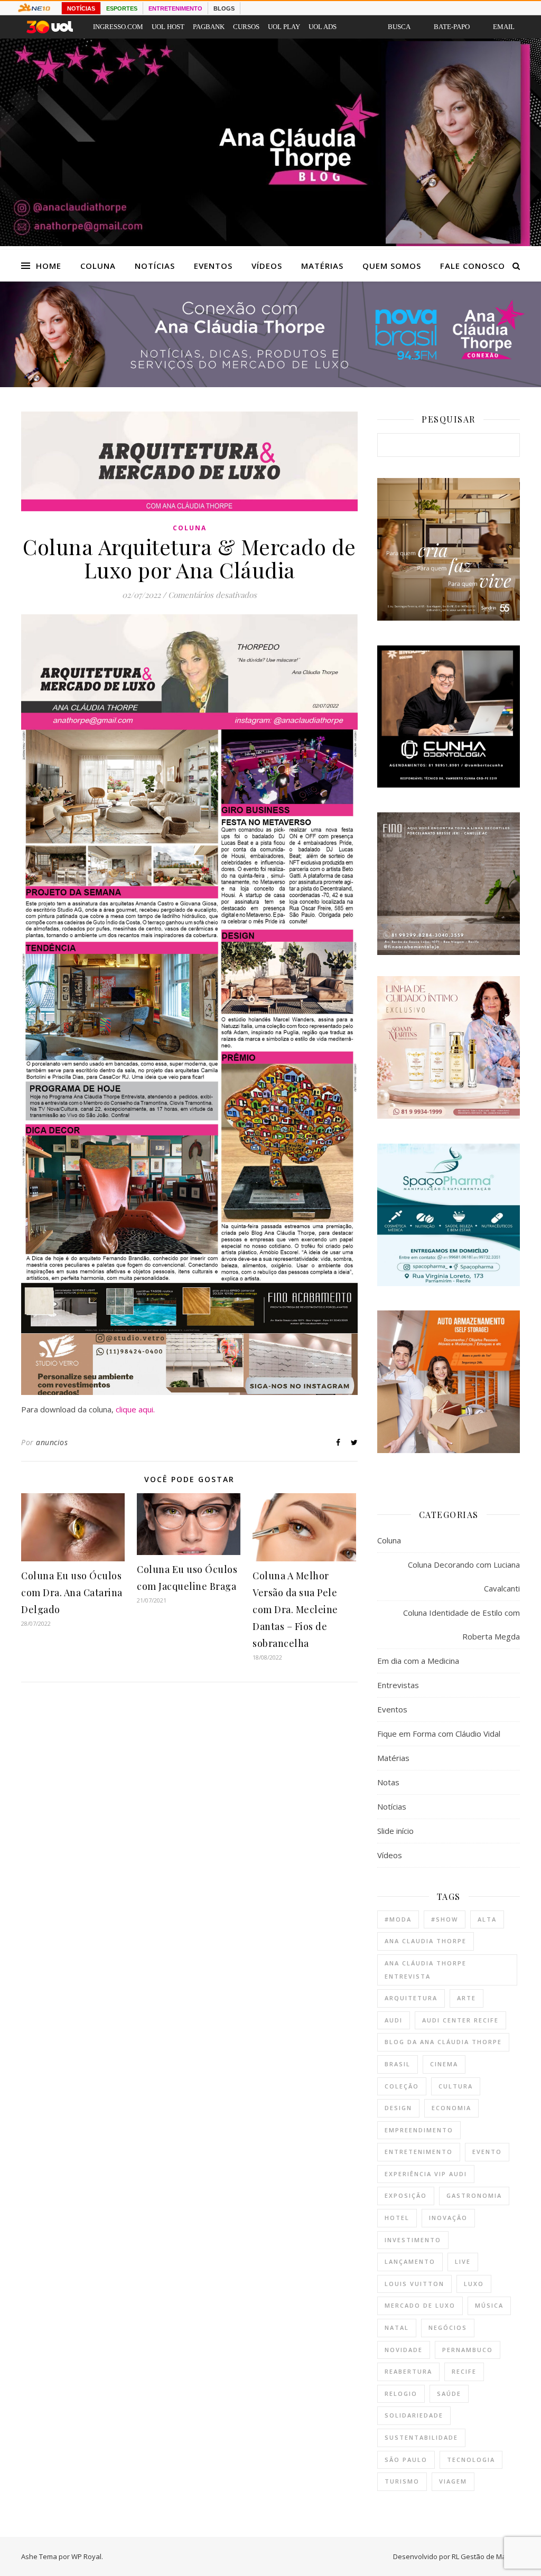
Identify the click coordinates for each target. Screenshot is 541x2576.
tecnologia (471, 2460)
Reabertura (408, 2371)
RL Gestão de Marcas (486, 2556)
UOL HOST (168, 27)
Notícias (155, 266)
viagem (453, 2481)
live (463, 2261)
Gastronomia (474, 2195)
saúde (449, 2394)
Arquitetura (411, 1998)
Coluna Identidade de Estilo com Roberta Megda (461, 1624)
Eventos (213, 266)
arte (467, 1998)
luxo (474, 2284)
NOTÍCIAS (81, 8)
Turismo (402, 2481)
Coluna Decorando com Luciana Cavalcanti (464, 1576)
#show (445, 1919)
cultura (456, 2086)
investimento (413, 2240)
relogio (401, 2394)
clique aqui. (135, 1409)
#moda (398, 1919)
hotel (397, 2218)
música (489, 2305)
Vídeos (267, 266)
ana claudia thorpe (426, 1941)
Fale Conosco (473, 266)
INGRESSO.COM (118, 27)
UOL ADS (323, 27)
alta (487, 1919)
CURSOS (246, 27)
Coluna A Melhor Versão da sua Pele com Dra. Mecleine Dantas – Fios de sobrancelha (295, 1609)
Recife (464, 2371)
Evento (487, 2152)
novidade (404, 2350)
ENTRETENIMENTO (175, 8)
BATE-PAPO (452, 27)
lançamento (410, 2261)
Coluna (98, 266)
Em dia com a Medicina (418, 1661)
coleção (402, 2086)
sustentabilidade (421, 2437)
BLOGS (224, 8)
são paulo (406, 2460)
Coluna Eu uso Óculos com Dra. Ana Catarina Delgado (72, 1593)
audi (394, 2020)
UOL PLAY (284, 27)
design (398, 2108)
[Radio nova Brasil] (270, 384)
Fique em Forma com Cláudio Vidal (439, 1734)
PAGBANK (209, 27)
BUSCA (399, 27)
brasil (398, 2064)
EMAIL (504, 27)
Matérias (322, 266)
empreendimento (419, 2130)
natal (397, 2327)
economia (451, 2108)
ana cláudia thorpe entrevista (426, 1970)
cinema (444, 2064)
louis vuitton (414, 2284)
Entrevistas (398, 1685)
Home (49, 266)
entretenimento (419, 2152)
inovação (448, 2218)
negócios (448, 2327)
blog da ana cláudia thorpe (443, 2042)
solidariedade (414, 2415)
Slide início (395, 1831)
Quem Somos (392, 266)
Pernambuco (468, 2350)
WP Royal (86, 2556)
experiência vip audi (426, 2174)
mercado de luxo (420, 2305)
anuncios (52, 1442)
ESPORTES (122, 8)
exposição (406, 2195)
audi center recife (460, 2020)
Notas (388, 1782)
